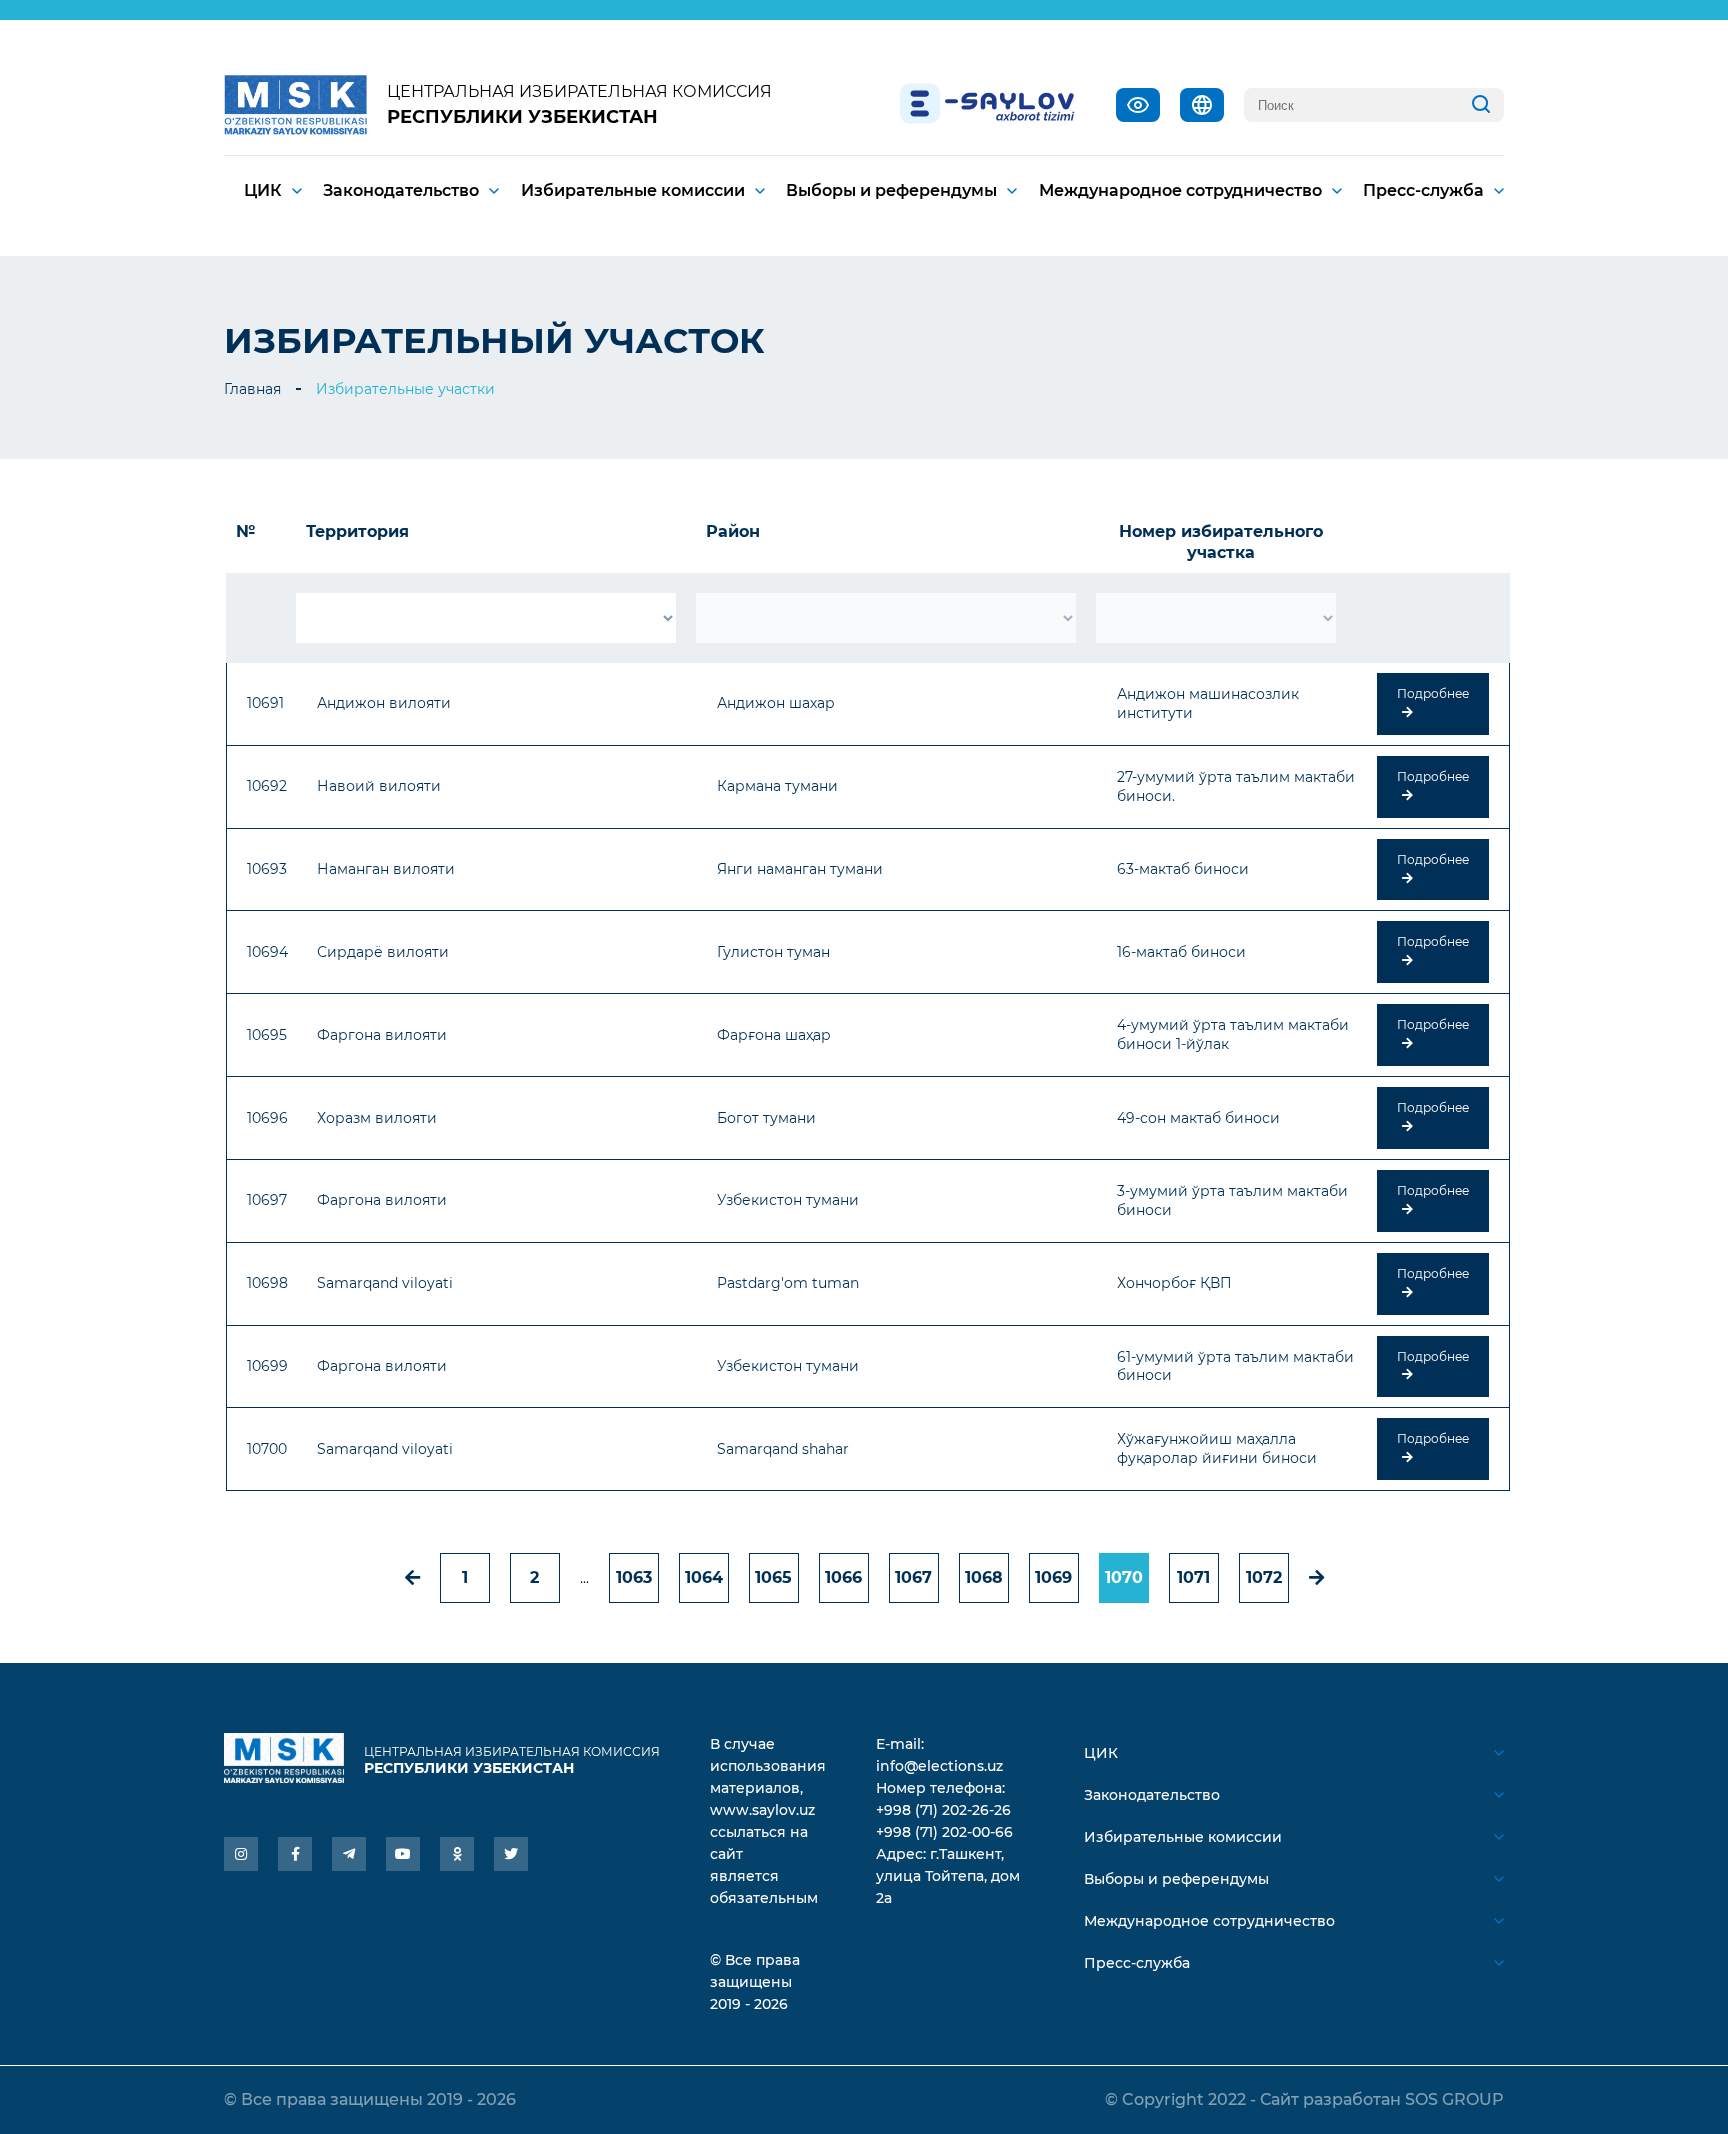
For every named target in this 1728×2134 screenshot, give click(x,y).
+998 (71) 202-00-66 (944, 1832)
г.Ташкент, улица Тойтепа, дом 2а (948, 1876)
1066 (843, 1577)
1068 (984, 1577)
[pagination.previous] (412, 1577)
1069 (1053, 1577)
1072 (1264, 1577)
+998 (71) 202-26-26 (943, 1810)
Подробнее (1433, 693)
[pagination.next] (1316, 1577)
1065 (773, 1577)
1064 (704, 1577)
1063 (634, 1577)
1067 (913, 1577)
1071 (1193, 1577)
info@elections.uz (939, 1766)
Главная (252, 389)
